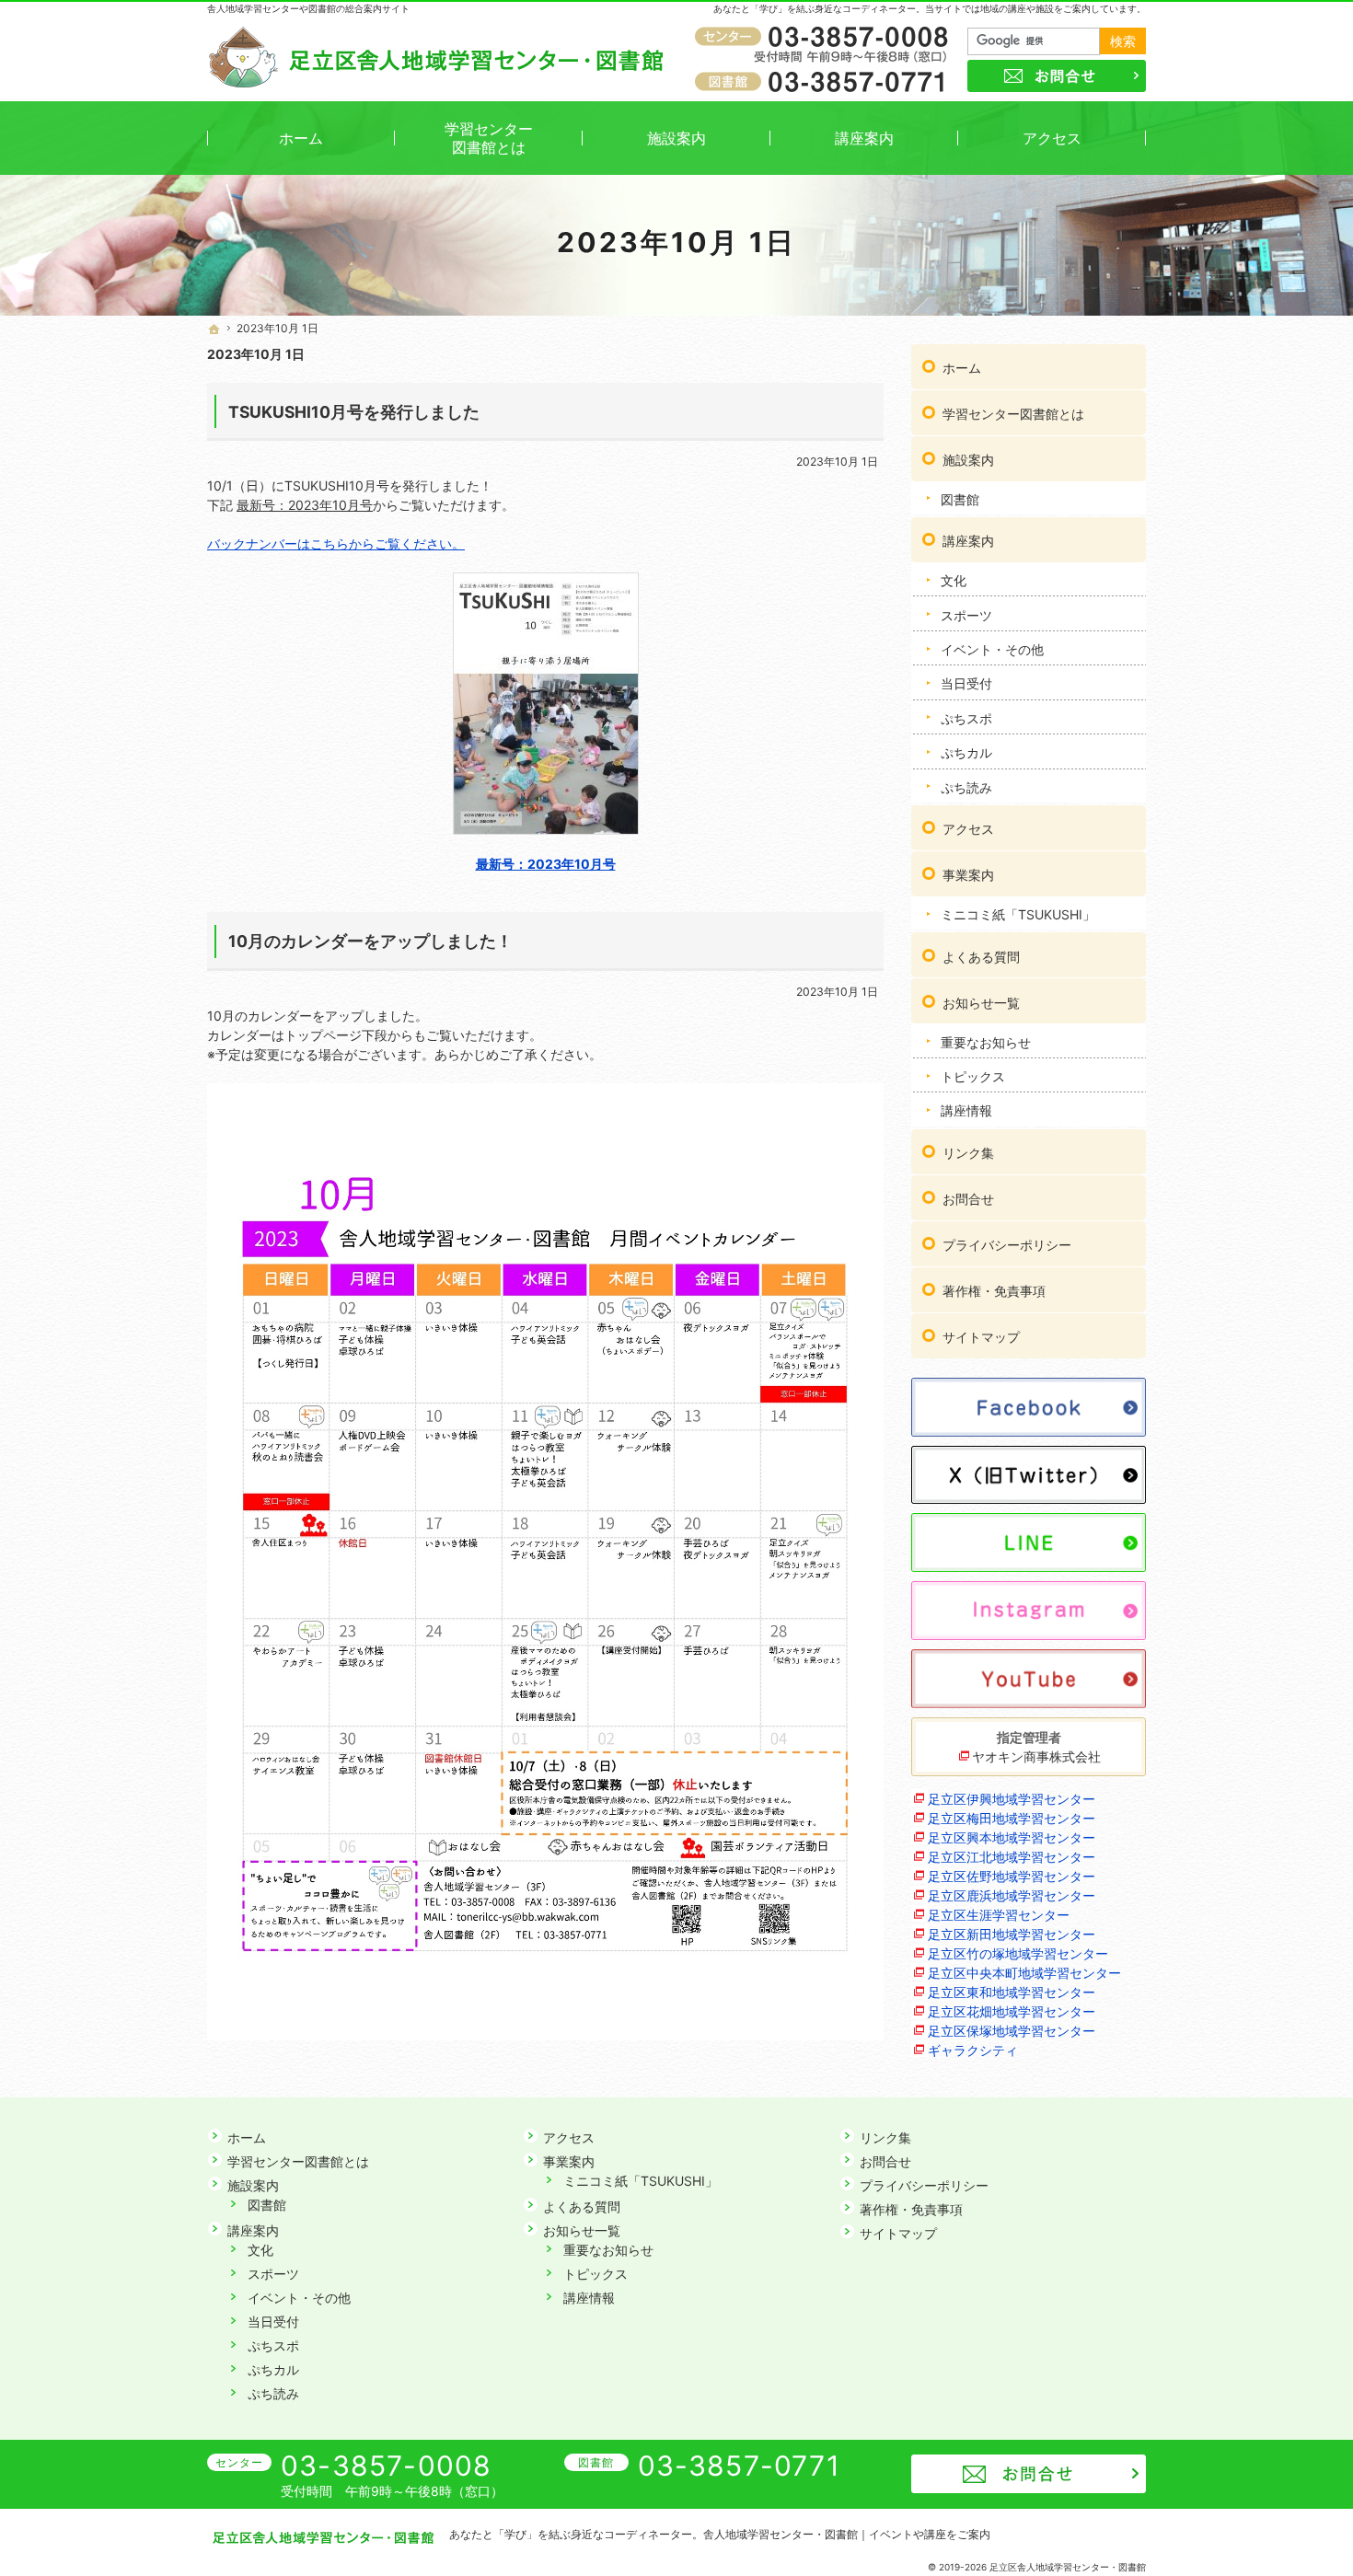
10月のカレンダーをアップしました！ (370, 941)
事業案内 (968, 875)
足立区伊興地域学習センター (1012, 1799)
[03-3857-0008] (825, 38)
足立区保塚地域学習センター (1012, 2031)
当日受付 (966, 683)
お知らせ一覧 (981, 1003)
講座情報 (966, 1110)
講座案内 (968, 541)
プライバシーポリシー (1007, 1245)
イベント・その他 (992, 649)
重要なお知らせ (986, 1042)
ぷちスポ (966, 718)
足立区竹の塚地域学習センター (1018, 1953)
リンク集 (968, 1153)
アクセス (968, 829)
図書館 (960, 499)
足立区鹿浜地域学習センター (1012, 1895)
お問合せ (968, 1199)
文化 (954, 580)
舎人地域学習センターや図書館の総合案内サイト (308, 8)
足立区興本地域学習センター (1012, 1837)
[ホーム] (214, 329)
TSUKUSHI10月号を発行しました (354, 412)
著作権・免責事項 (994, 1291)
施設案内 (968, 460)
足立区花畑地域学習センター (1012, 2011)
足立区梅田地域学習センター (1012, 1818)
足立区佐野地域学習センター (1012, 1876)
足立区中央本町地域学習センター (1024, 1973)
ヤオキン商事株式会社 (1036, 1756)
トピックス (973, 1076)
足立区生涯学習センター (999, 1915)
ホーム (962, 368)
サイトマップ (981, 1337)
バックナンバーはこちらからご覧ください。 (336, 543)
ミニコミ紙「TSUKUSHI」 (1018, 914)
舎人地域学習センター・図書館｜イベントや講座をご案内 (847, 2534)
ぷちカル (966, 752)
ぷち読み (966, 787)
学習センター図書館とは (1013, 414)
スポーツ (966, 615)
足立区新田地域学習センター (1012, 1934)
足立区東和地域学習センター (1012, 1992)
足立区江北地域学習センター (1012, 1857)
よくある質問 (981, 957)
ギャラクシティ (973, 2050)
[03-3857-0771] (825, 81)
